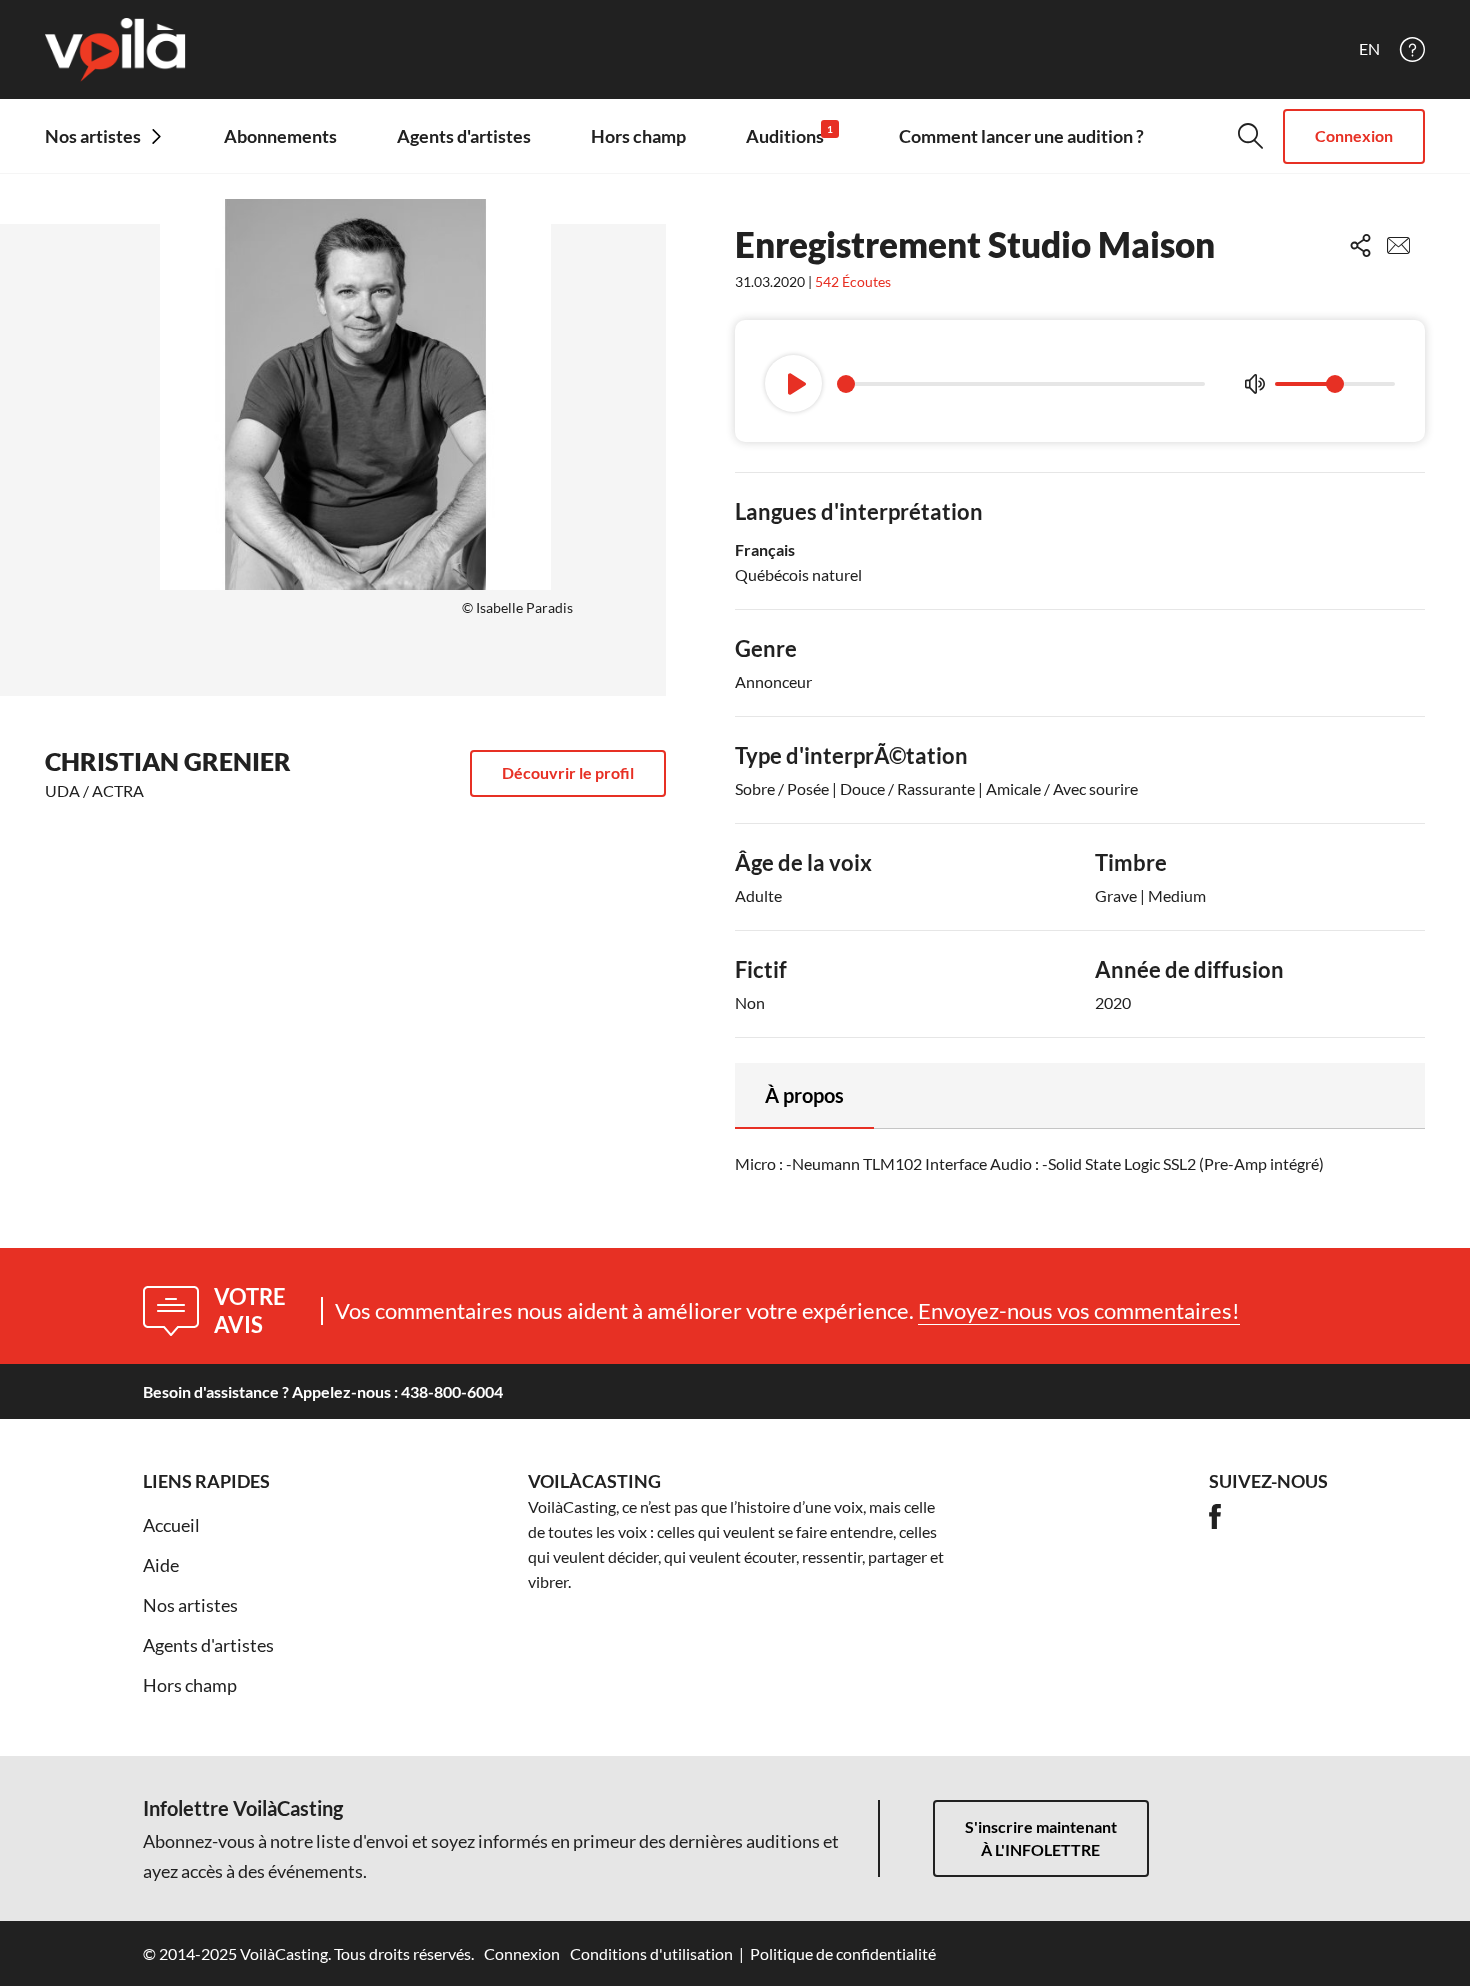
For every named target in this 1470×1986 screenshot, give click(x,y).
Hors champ (638, 136)
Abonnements (280, 136)
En (1369, 49)
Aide (161, 1565)
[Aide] (1412, 49)
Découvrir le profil (568, 772)
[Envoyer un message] (1398, 245)
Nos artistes (190, 1605)
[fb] (1215, 1516)
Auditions (789, 135)
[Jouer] (793, 383)
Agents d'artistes (464, 136)
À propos (804, 1095)
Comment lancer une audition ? (1021, 136)
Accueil (171, 1525)
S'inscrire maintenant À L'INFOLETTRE (1041, 1838)
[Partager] (1360, 245)
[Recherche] (1250, 136)
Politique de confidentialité (843, 1953)
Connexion (1354, 135)
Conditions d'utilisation (651, 1953)
